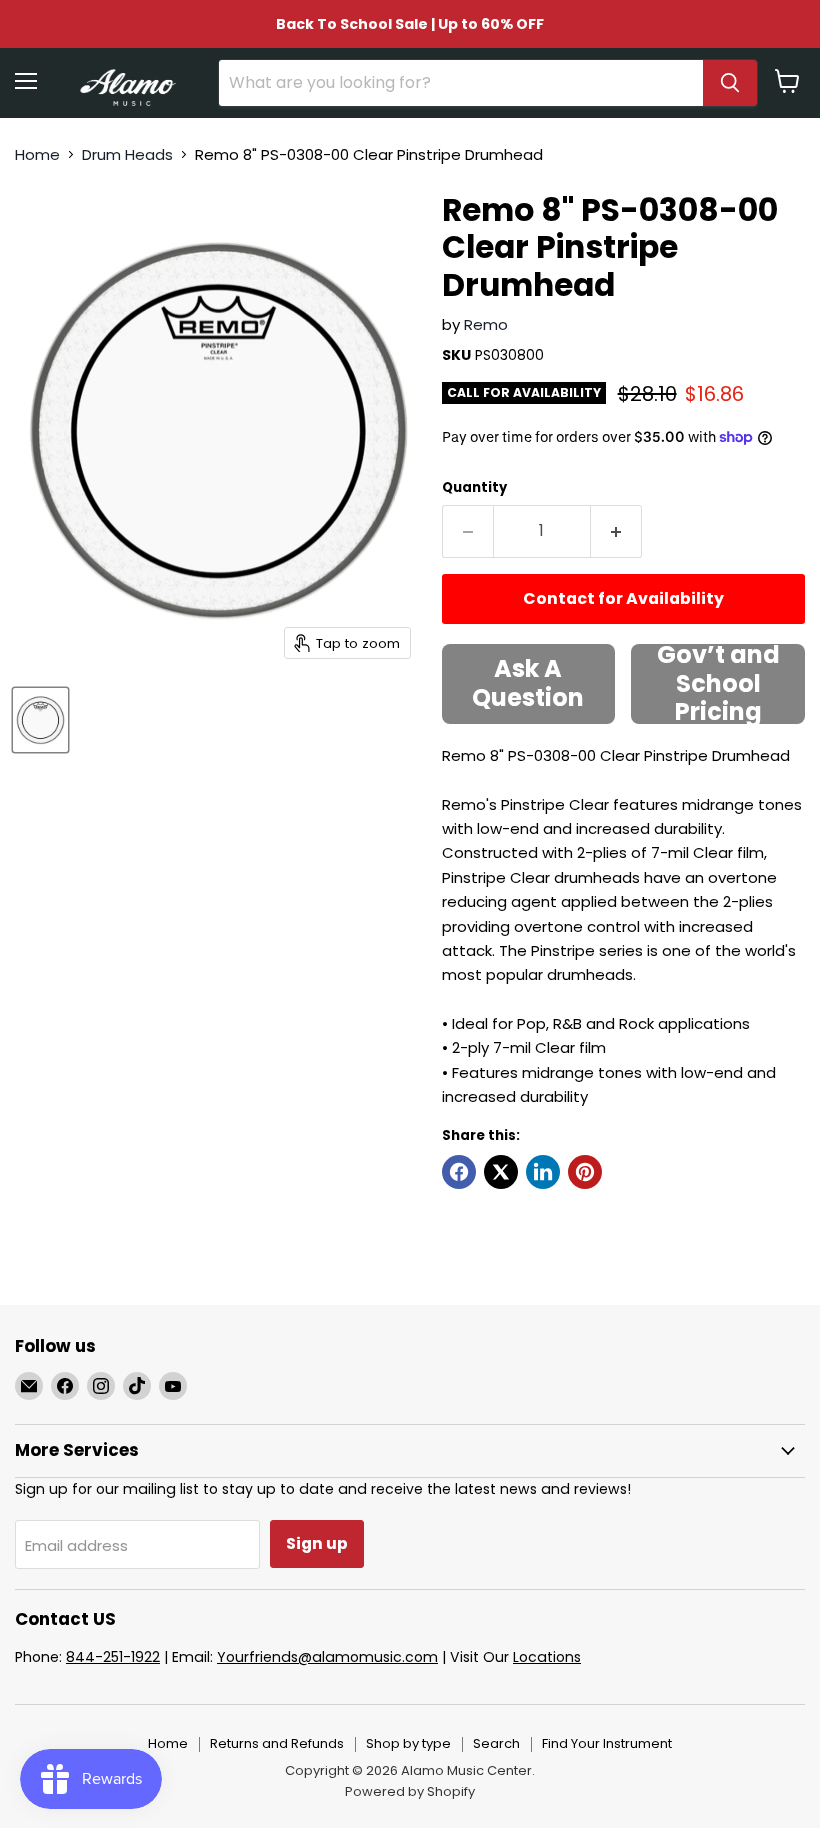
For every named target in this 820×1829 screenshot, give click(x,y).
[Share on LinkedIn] (543, 1172)
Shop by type (408, 1743)
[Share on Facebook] (459, 1172)
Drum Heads (127, 154)
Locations (547, 1657)
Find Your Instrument (607, 1743)
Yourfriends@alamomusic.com (327, 1657)
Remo (486, 324)
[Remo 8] (40, 720)
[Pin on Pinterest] (585, 1172)
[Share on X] (501, 1172)
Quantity (474, 487)
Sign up (317, 1543)
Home (37, 154)
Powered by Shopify (410, 1791)
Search (496, 1743)
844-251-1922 (113, 1657)
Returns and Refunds (277, 1743)
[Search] (730, 83)
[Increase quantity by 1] (616, 531)
